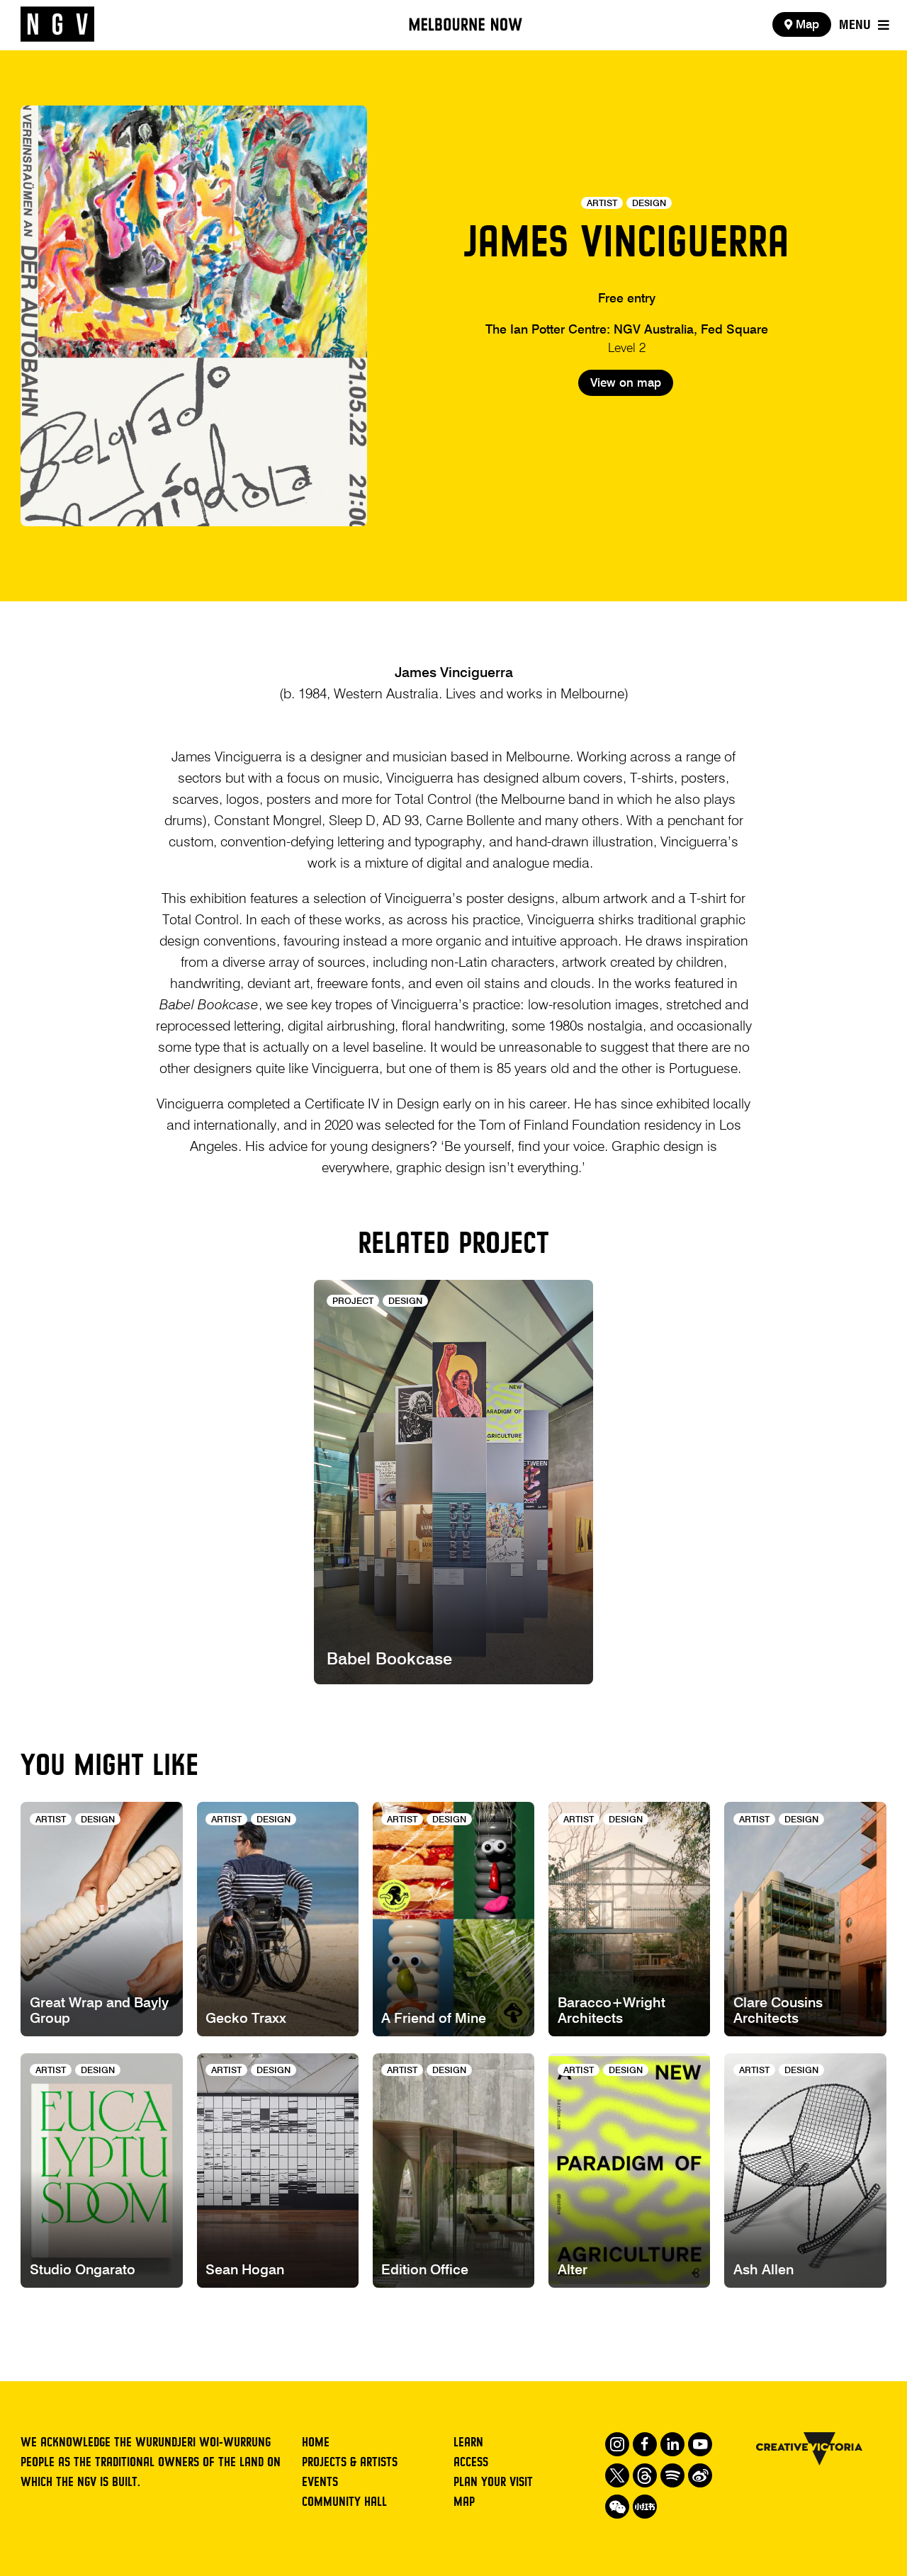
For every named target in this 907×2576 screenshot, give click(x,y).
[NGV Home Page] (57, 25)
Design (649, 204)
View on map (626, 384)
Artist (602, 204)
